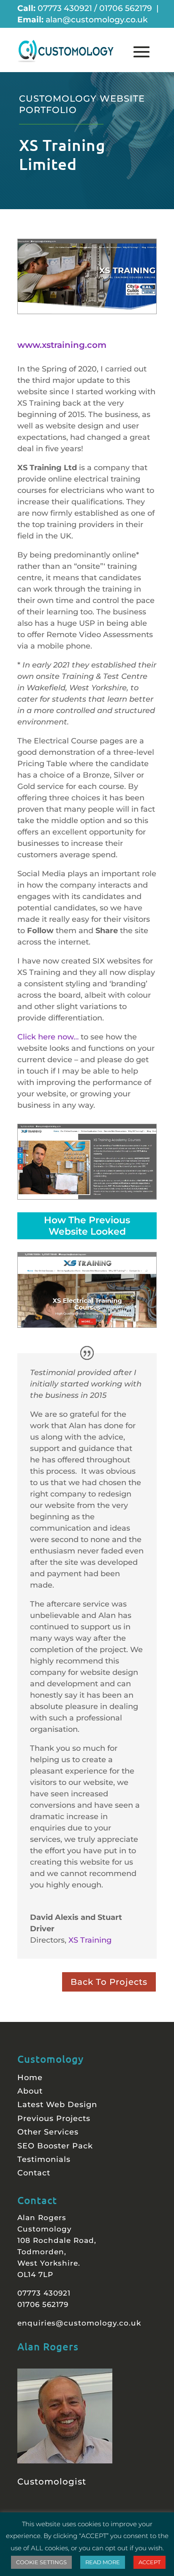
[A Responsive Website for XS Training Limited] (87, 276)
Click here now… (48, 1037)
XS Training (90, 1940)
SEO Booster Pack (55, 2146)
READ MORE (103, 2562)
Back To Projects (109, 1982)
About (30, 2091)
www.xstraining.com (62, 345)
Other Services (48, 2132)
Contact (34, 2173)
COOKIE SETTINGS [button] (41, 2562)
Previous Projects (54, 2118)
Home (30, 2078)
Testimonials (44, 2159)
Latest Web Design (57, 2105)
